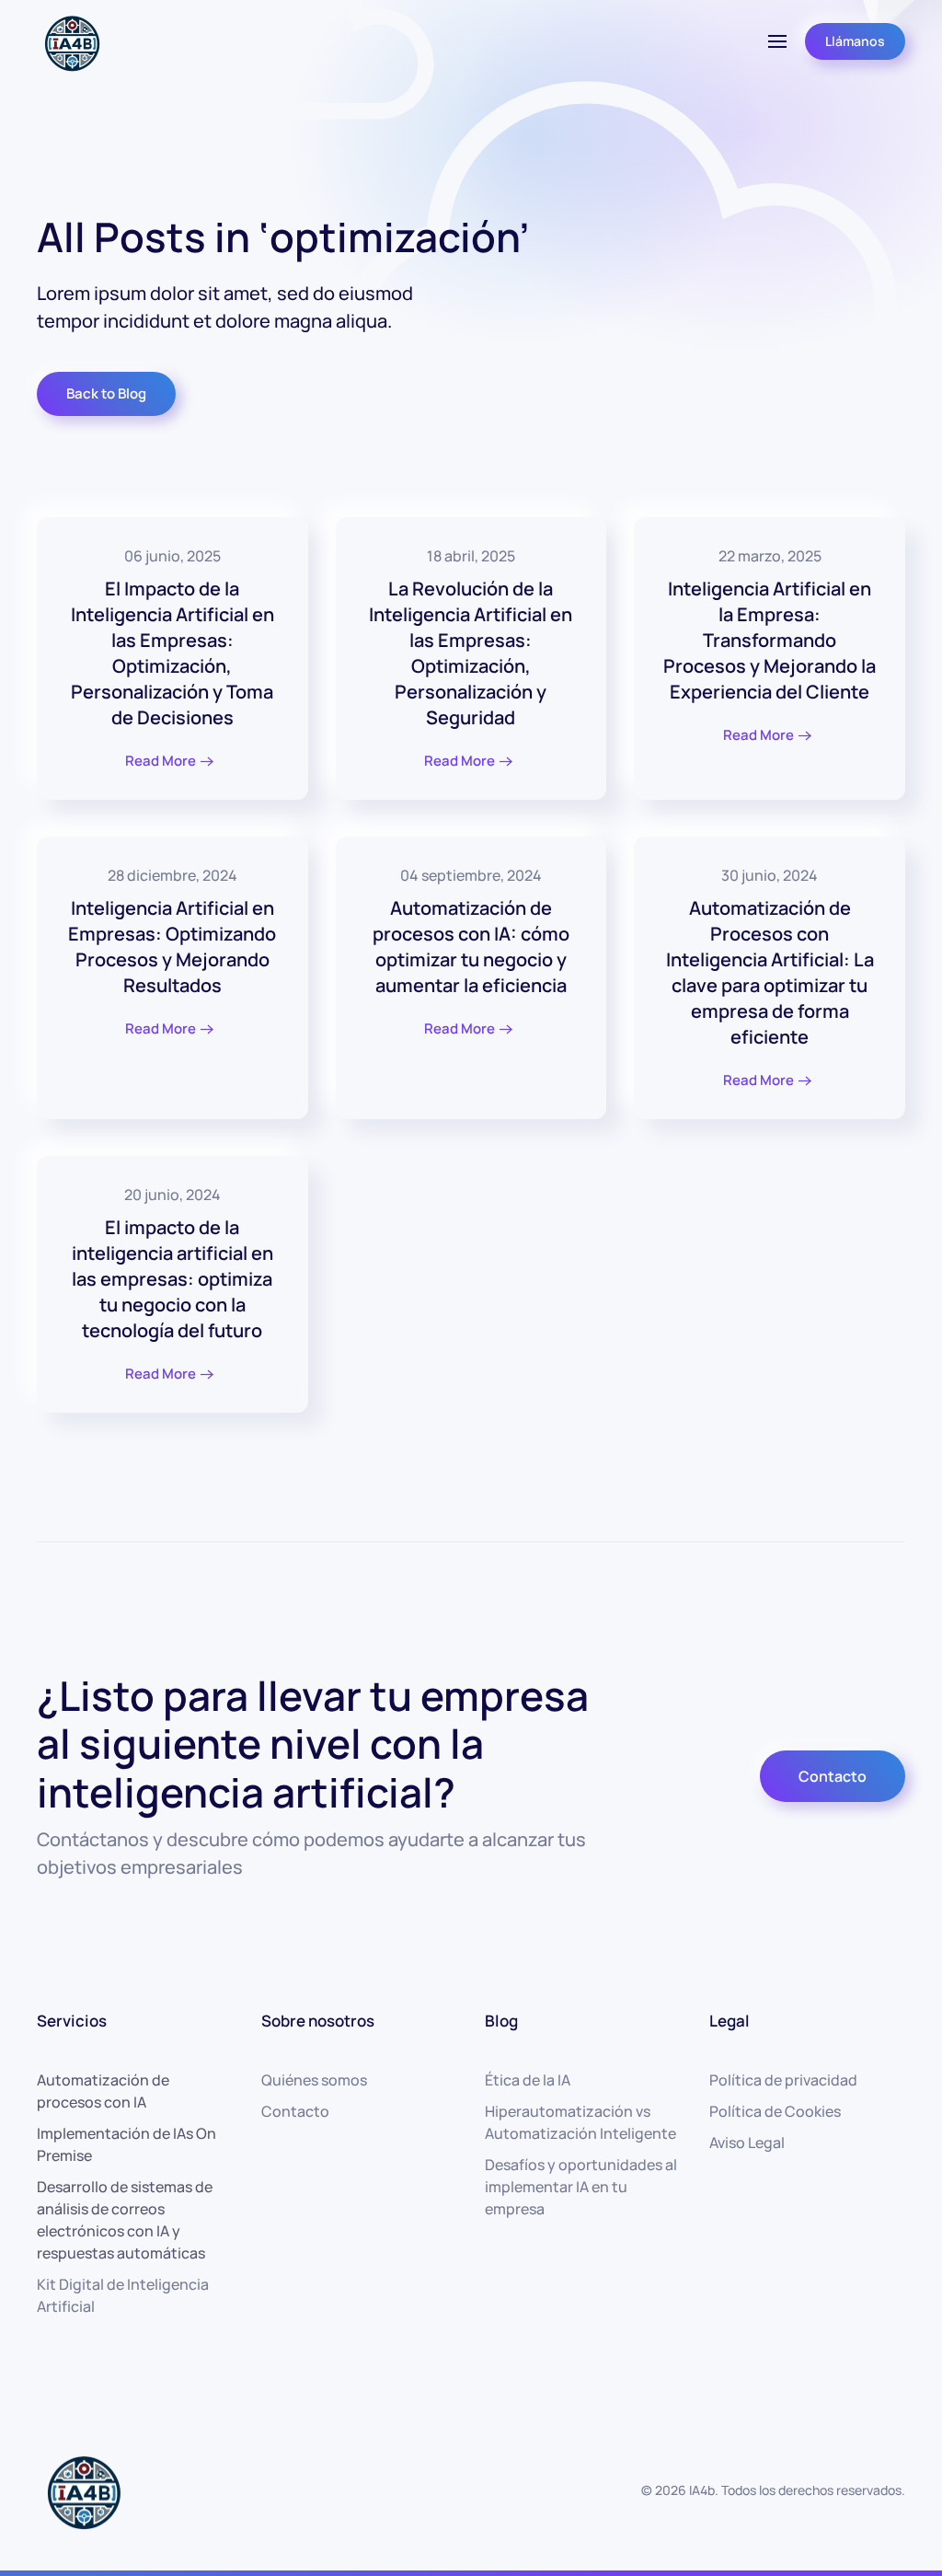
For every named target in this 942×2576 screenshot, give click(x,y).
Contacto (833, 1776)
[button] (777, 41)
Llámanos (855, 41)
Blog (501, 2021)
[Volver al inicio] (71, 41)
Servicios (72, 2021)
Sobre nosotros (318, 2021)
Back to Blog (106, 393)
